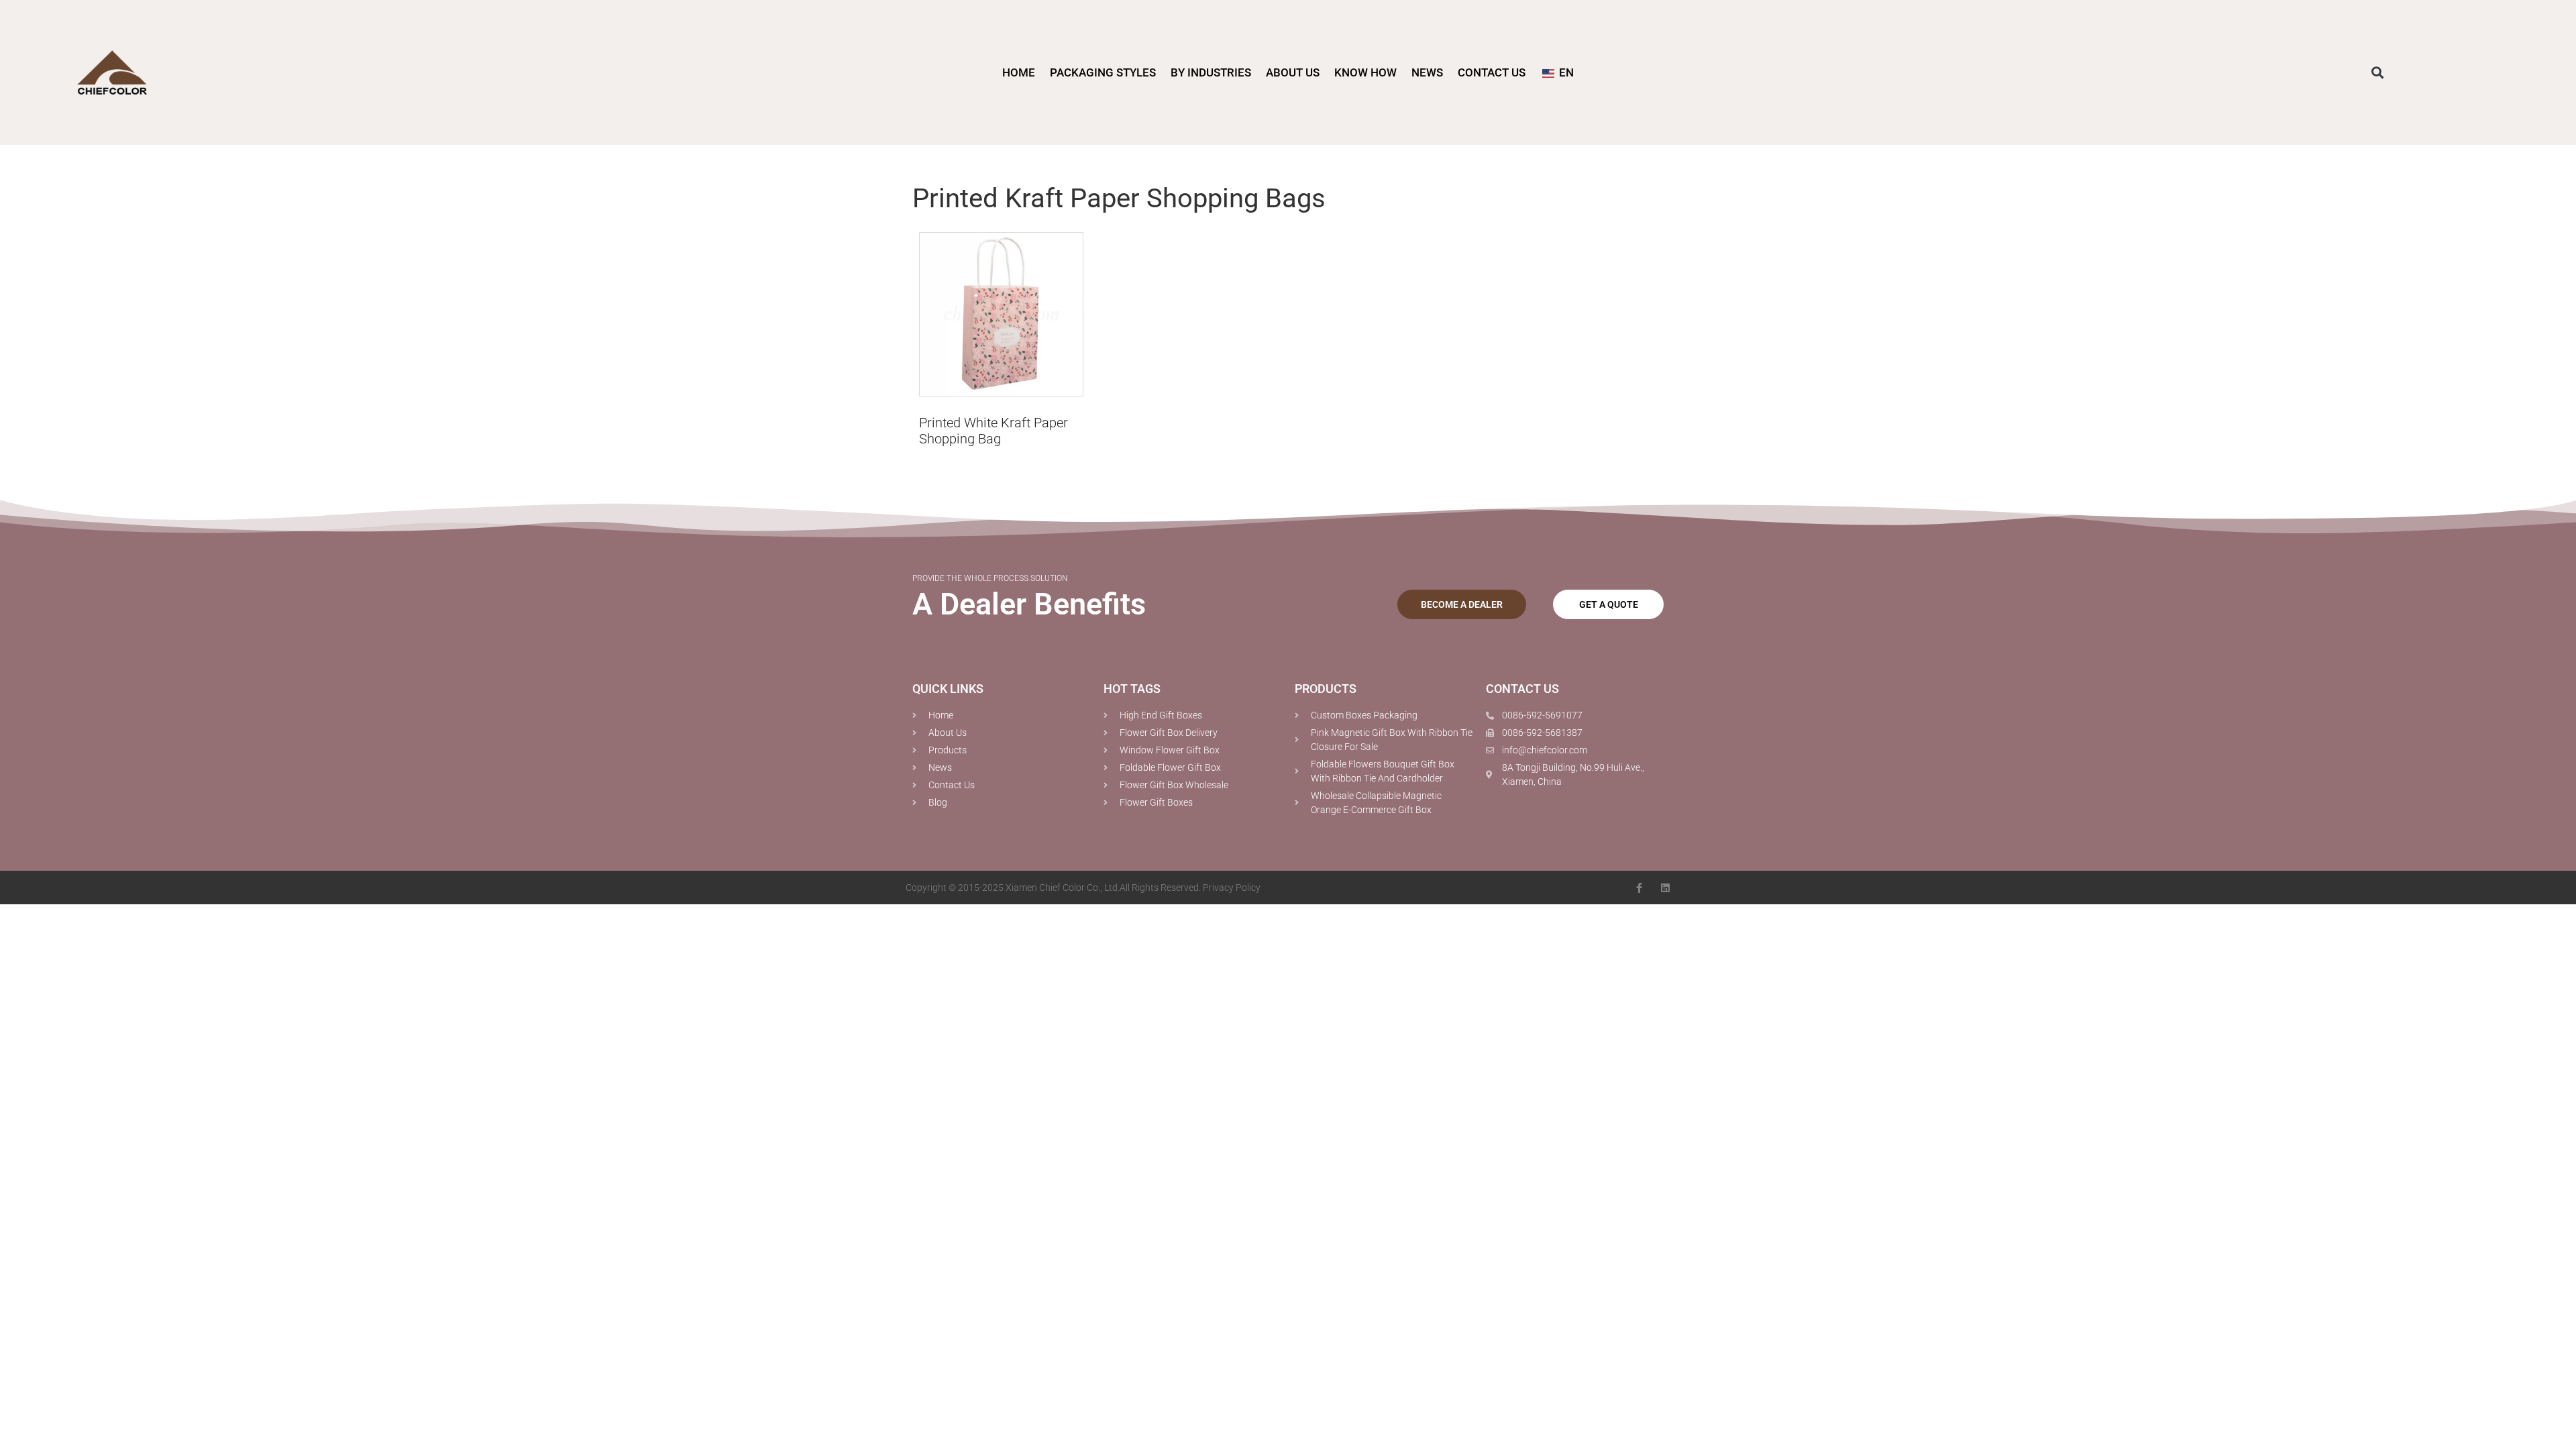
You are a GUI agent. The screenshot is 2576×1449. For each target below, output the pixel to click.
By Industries (1211, 72)
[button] (2378, 73)
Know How (1365, 72)
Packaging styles (1103, 72)
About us (1293, 72)
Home (1019, 72)
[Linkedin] (1665, 888)
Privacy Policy (1232, 888)
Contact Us (1492, 72)
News (1427, 72)
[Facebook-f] (1639, 888)
